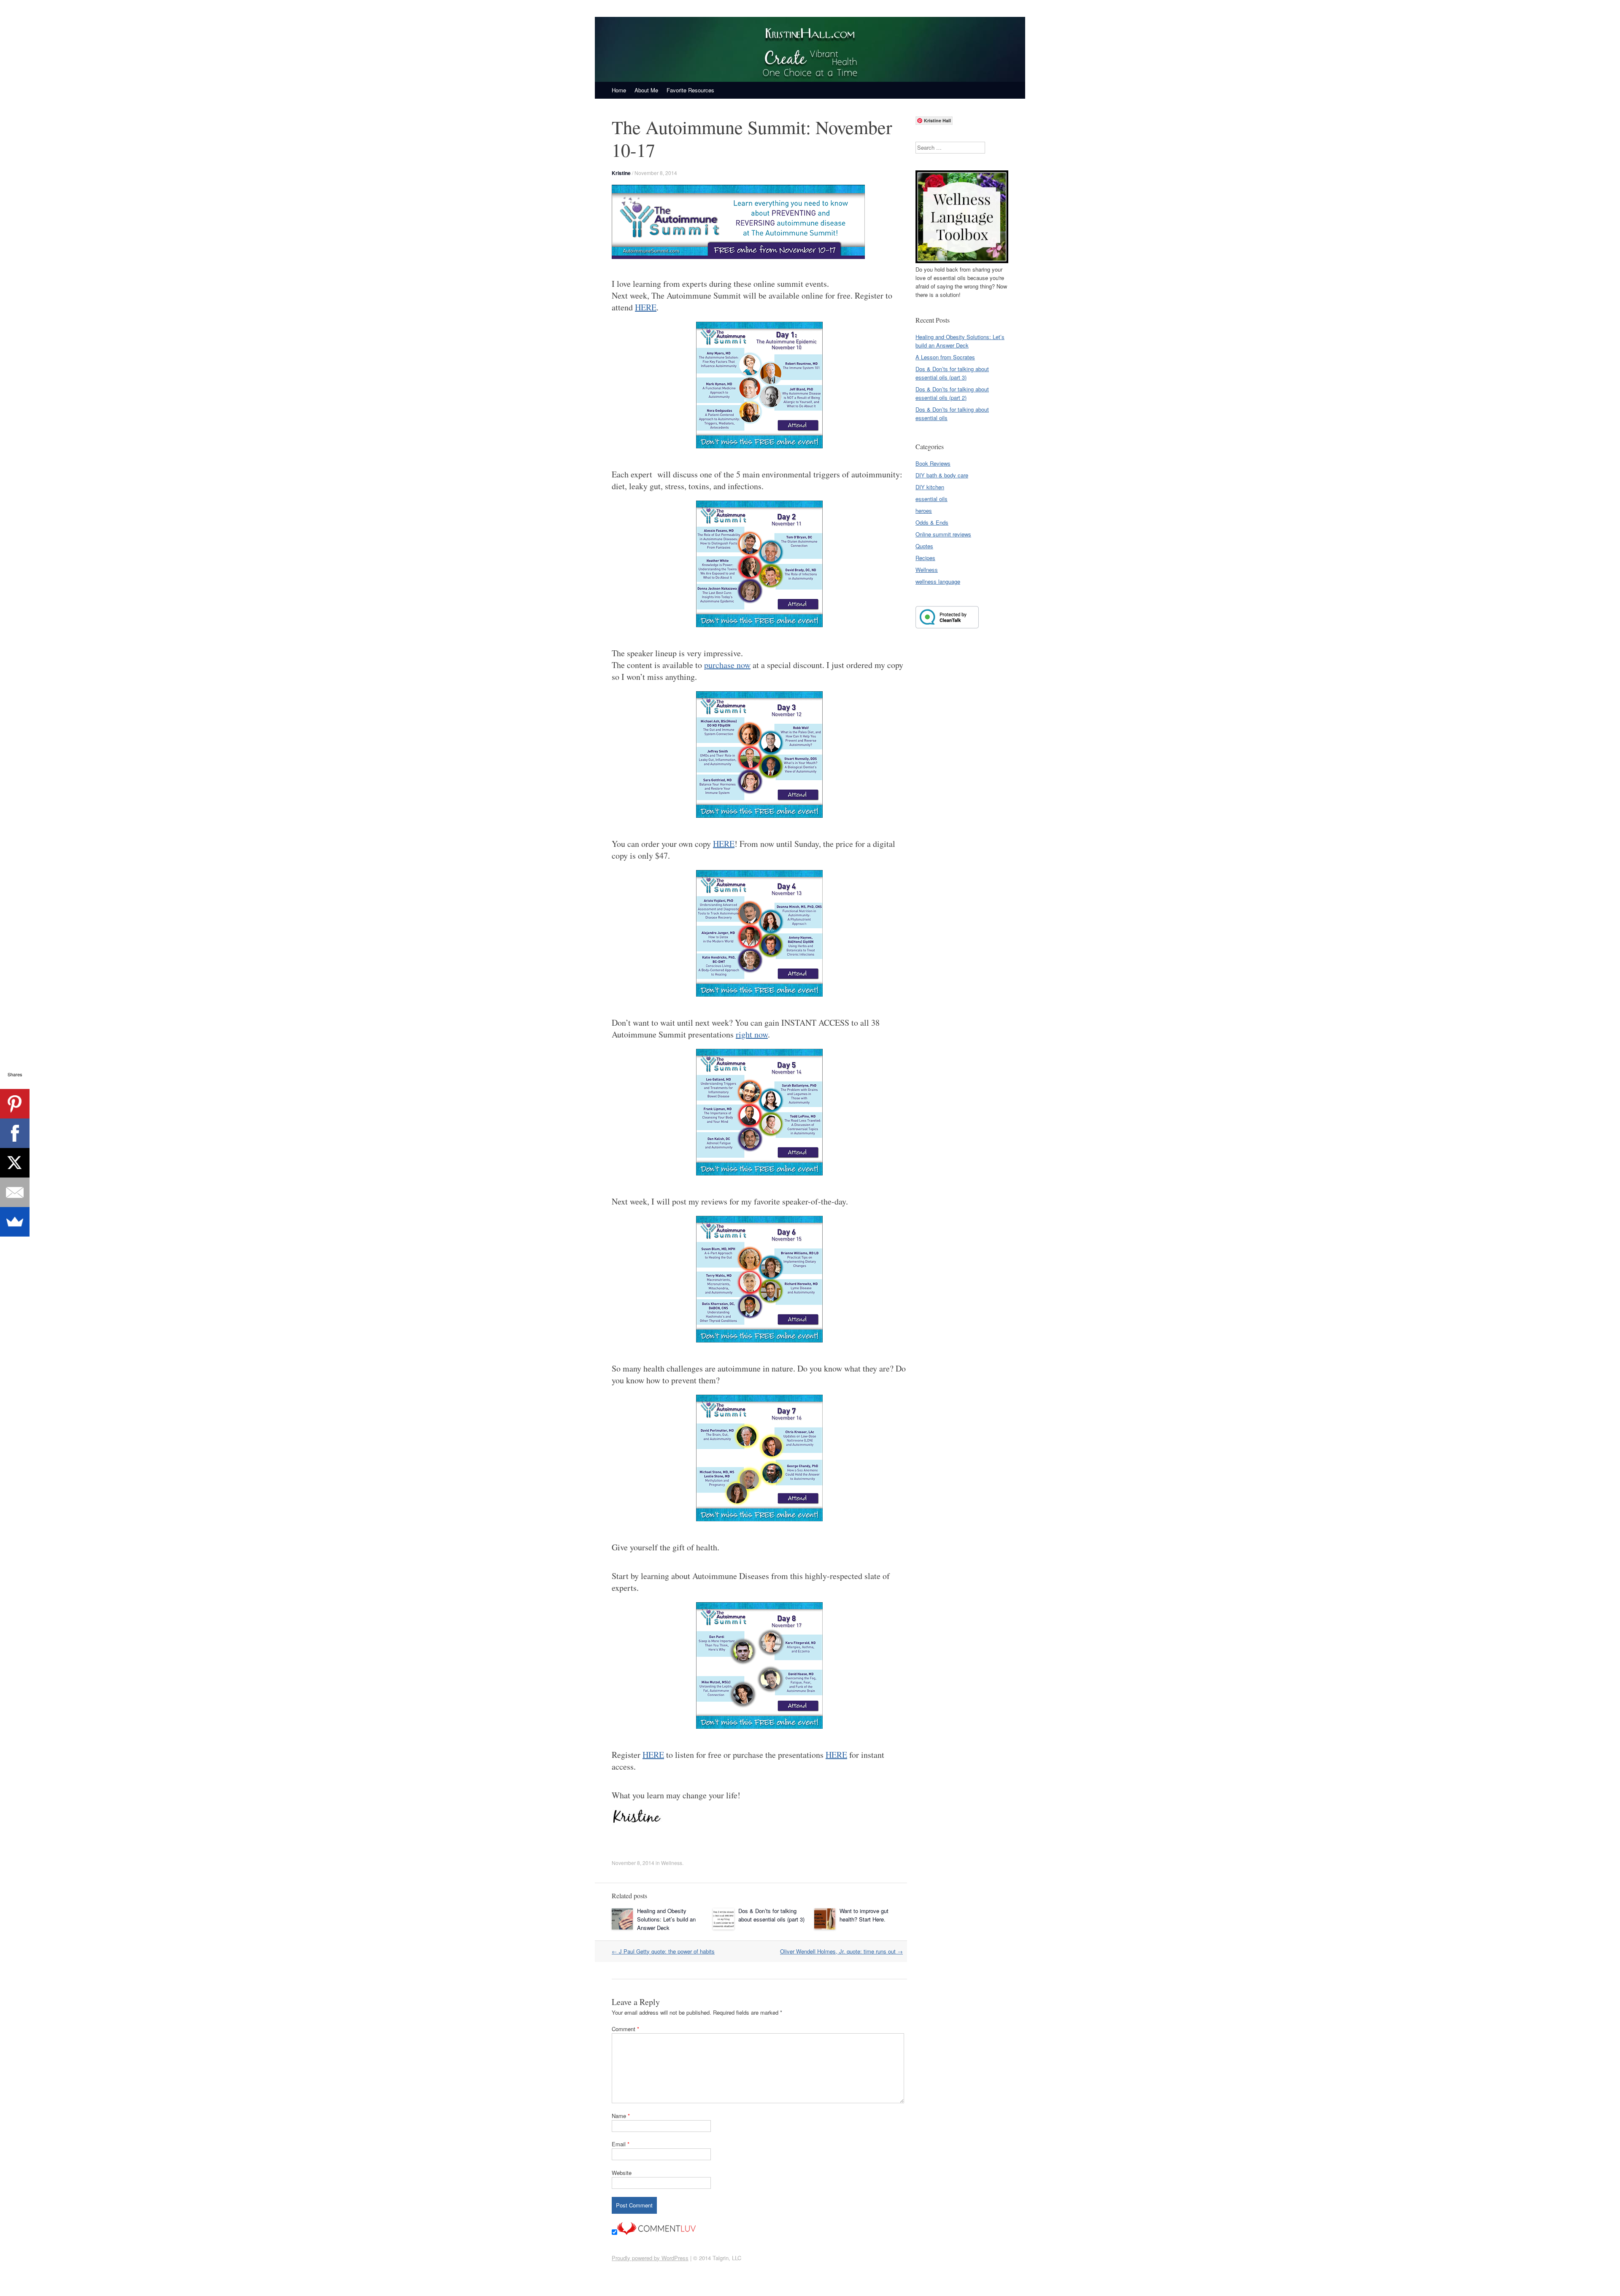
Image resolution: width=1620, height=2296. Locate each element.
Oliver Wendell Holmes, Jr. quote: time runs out (841, 1951)
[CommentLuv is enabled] (656, 2233)
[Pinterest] (15, 1104)
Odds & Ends (932, 522)
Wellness (672, 1863)
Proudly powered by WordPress (650, 2258)
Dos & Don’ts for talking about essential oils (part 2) (952, 393)
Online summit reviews (943, 534)
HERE (646, 307)
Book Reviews (933, 463)
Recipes (925, 558)
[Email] (15, 1192)
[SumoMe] (15, 1222)
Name (621, 2116)
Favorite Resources (690, 90)
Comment (625, 2029)
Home (619, 90)
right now (752, 1034)
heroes (924, 511)
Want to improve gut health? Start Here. (864, 1915)
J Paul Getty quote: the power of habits (663, 1951)
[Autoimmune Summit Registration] (738, 257)
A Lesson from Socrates (945, 357)
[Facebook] (15, 1133)
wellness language (938, 581)
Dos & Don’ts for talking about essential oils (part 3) (771, 1915)
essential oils (931, 499)
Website (622, 2173)
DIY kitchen (930, 487)
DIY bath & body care (942, 475)
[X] (15, 1163)
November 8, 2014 (656, 173)
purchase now (727, 665)
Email (621, 2144)
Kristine (621, 173)
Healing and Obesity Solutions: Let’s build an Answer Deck (666, 1919)
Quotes (924, 546)
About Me (646, 90)
